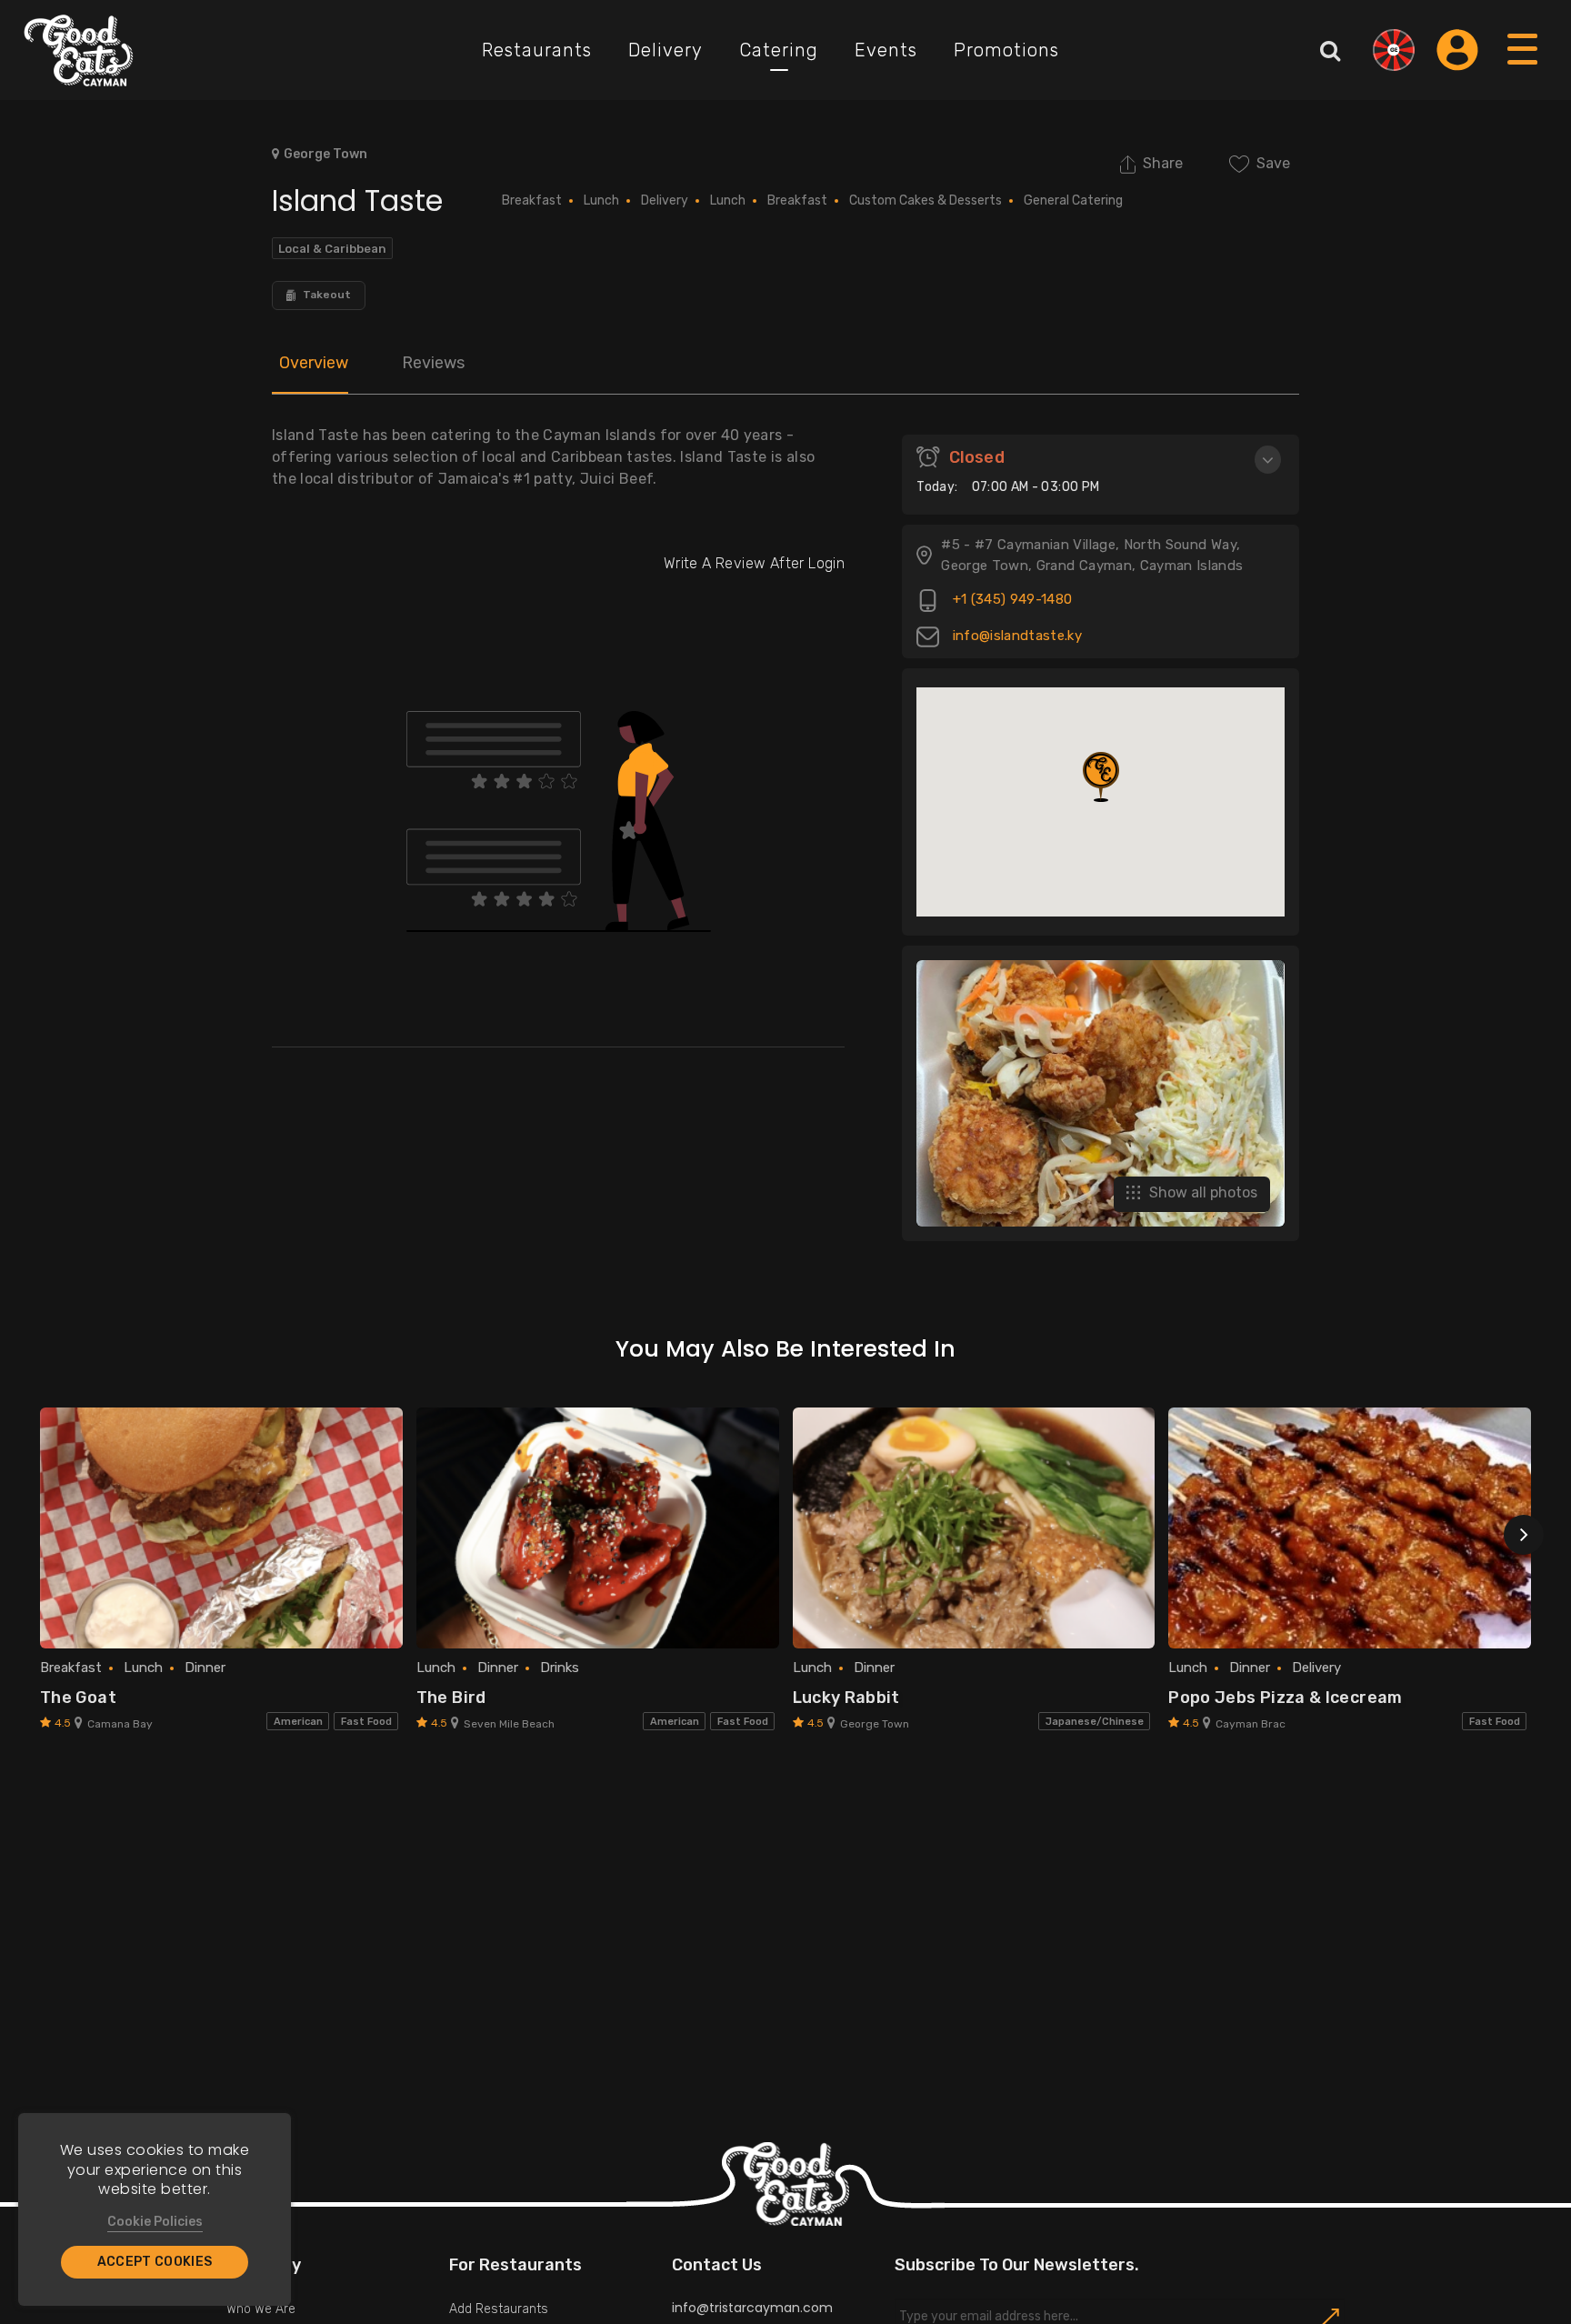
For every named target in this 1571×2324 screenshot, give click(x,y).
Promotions (1006, 50)
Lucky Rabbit (846, 1698)
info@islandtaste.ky (1015, 636)
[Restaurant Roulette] (1394, 50)
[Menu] (1523, 67)
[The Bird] (598, 1528)
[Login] (1457, 50)
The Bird (451, 1698)
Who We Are (261, 2309)
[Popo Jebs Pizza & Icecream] (1350, 1528)
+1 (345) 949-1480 (1010, 600)
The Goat (78, 1698)
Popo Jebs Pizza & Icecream (1285, 1698)
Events (886, 50)
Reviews (433, 363)
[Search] (1330, 50)
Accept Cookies (155, 2262)
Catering (779, 50)
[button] (1101, 777)
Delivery (665, 50)
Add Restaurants (499, 2309)
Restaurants (537, 50)
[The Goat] (221, 1528)
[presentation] (1524, 1535)
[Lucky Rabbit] (974, 1528)
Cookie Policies (155, 2222)
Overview (314, 363)
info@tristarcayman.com (752, 2308)
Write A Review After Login (754, 563)
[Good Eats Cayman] (79, 50)
